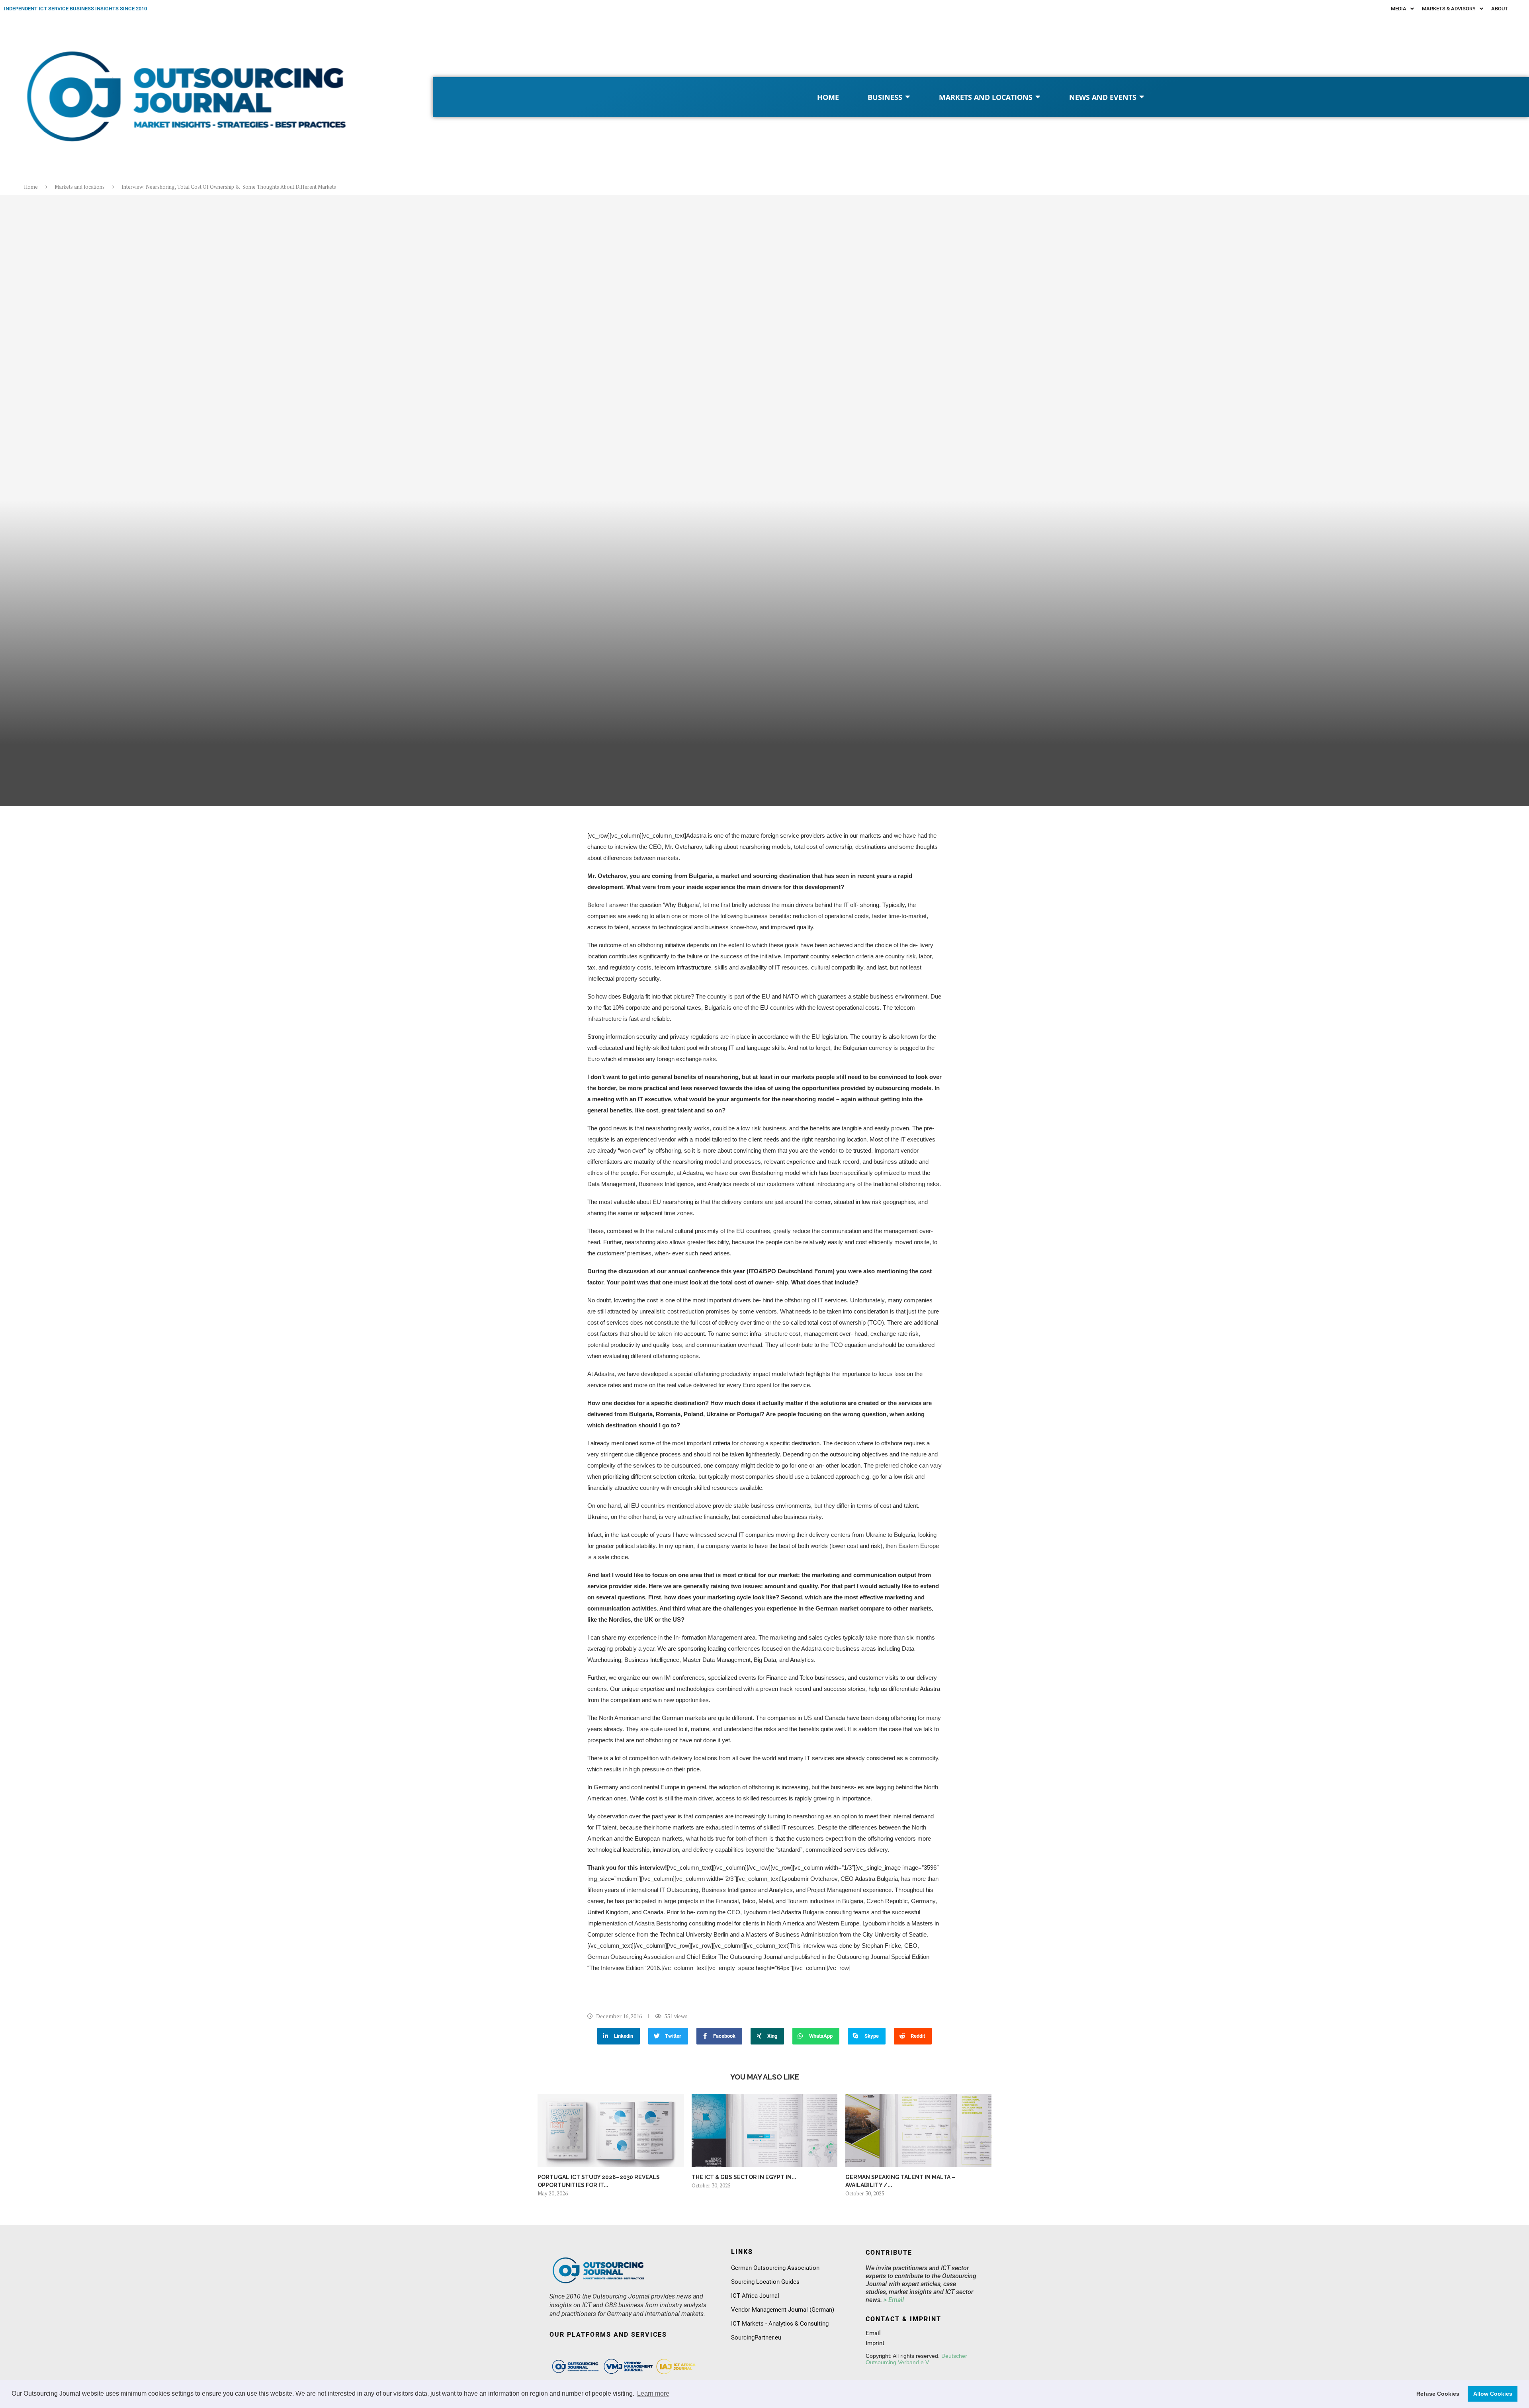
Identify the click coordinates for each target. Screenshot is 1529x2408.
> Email (894, 2300)
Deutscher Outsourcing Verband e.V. (916, 2359)
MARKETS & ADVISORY (1449, 9)
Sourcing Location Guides (765, 2282)
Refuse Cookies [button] (1438, 2394)
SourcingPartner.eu (756, 2338)
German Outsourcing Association (775, 2268)
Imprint (875, 2343)
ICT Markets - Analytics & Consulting (780, 2324)
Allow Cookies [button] (1493, 2394)
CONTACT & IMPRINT (903, 2319)
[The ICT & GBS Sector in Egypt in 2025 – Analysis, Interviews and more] (765, 2130)
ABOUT (1500, 9)
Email (873, 2333)
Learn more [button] (653, 2393)
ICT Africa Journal (755, 2296)
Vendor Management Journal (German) (783, 2310)
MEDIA (1399, 9)
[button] (1402, 9)
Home (31, 187)
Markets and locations (80, 187)
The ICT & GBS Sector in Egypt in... (744, 2177)
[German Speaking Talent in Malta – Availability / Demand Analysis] (918, 2130)
